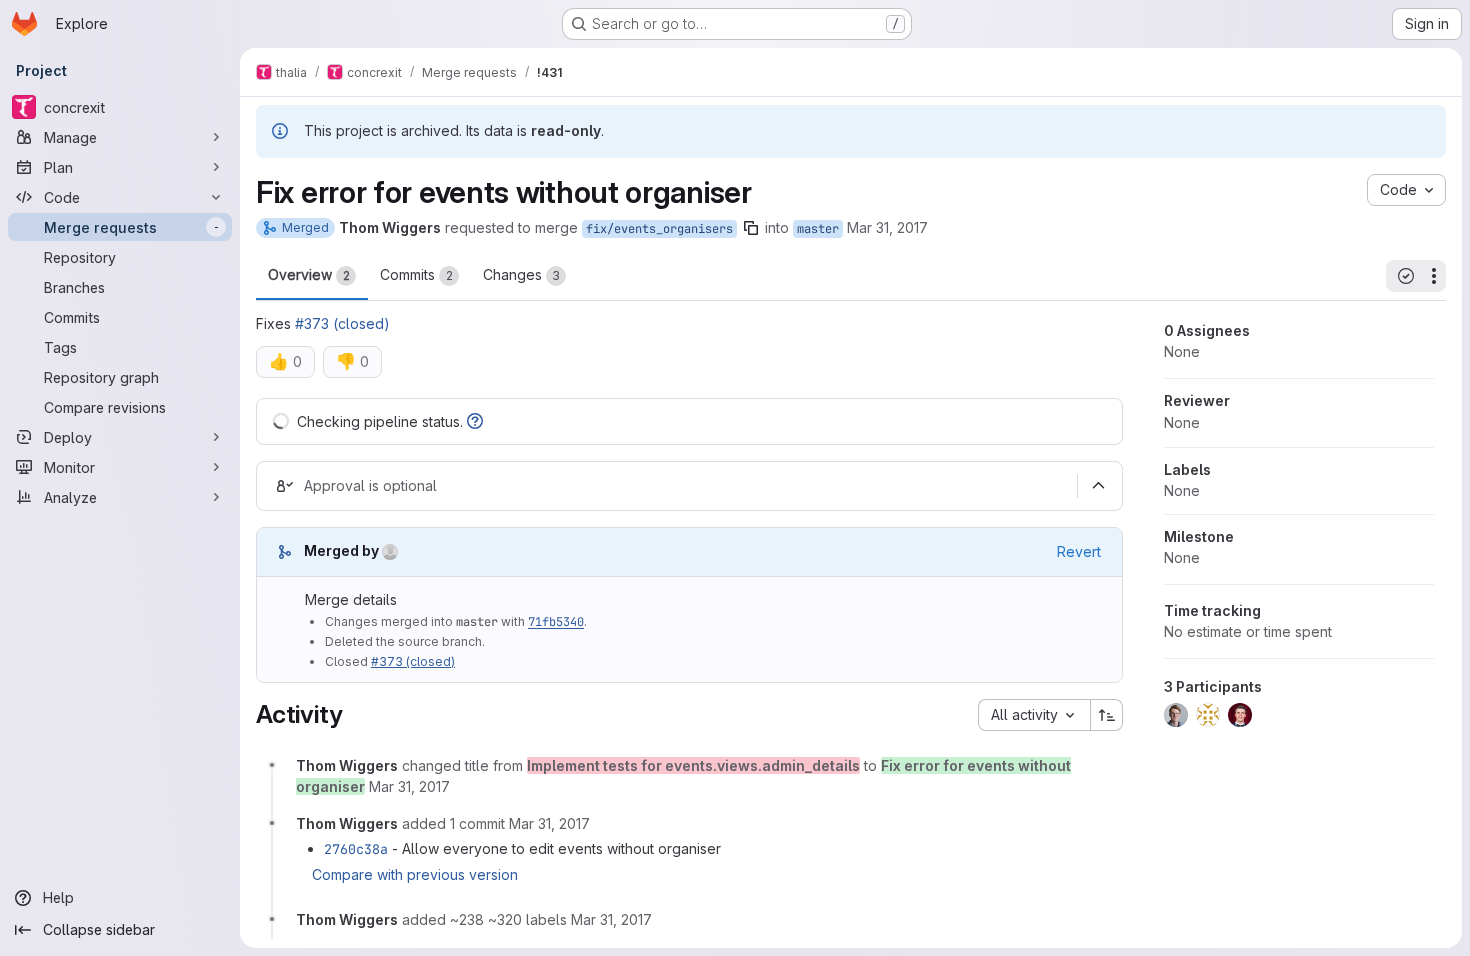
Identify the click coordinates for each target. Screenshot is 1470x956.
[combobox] (1034, 715)
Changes (521, 274)
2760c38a (356, 849)
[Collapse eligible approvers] (1098, 486)
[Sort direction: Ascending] (1107, 715)
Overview (309, 274)
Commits (416, 274)
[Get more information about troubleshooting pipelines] (475, 421)
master (818, 229)
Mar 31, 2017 (887, 227)
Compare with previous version (415, 874)
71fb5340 (556, 622)
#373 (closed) (342, 323)
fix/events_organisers (659, 229)
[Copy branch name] (751, 228)
